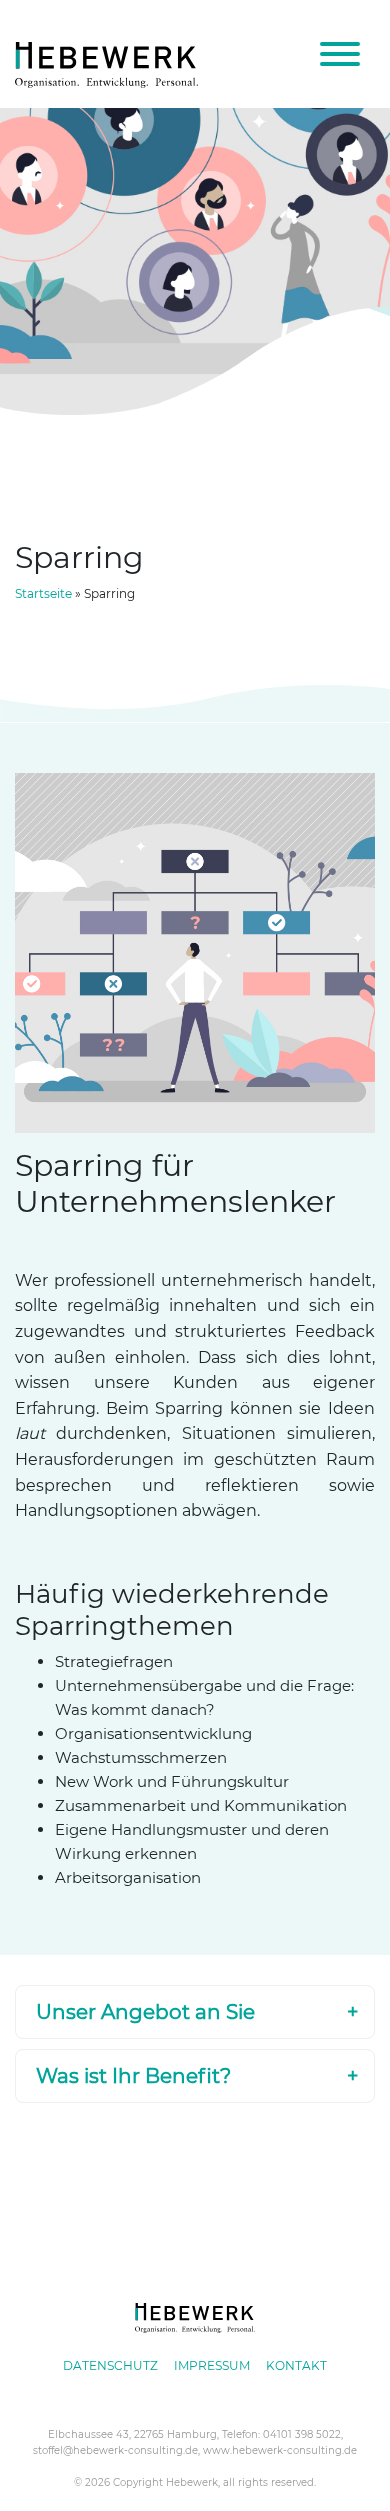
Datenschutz (110, 2365)
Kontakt (296, 2365)
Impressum (212, 2365)
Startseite (43, 593)
